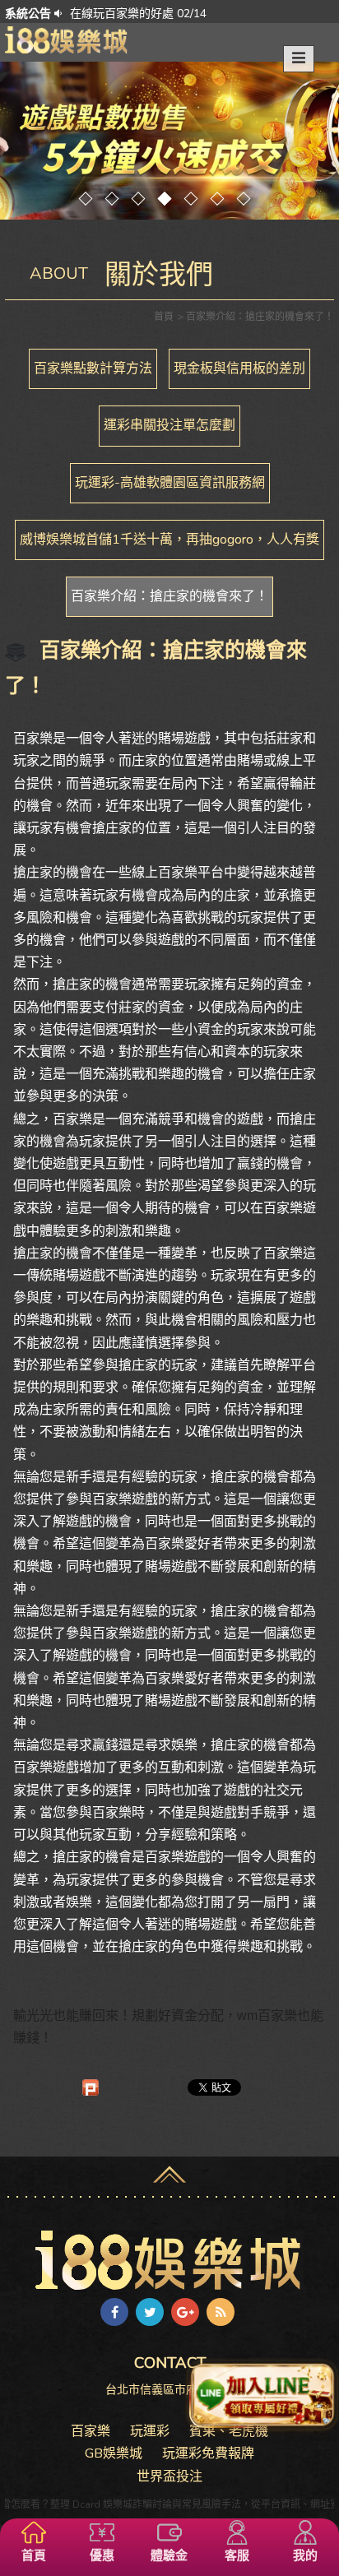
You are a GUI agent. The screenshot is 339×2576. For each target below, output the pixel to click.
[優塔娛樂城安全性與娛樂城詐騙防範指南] (67, 39)
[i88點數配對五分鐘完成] (169, 141)
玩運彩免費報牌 (208, 2453)
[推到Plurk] (91, 2087)
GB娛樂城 (114, 2453)
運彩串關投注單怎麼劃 (169, 425)
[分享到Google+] (185, 2312)
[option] (185, 13)
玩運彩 (150, 2431)
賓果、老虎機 (229, 2431)
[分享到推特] (150, 2312)
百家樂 (91, 2431)
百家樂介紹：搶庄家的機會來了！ (169, 596)
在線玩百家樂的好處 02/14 (138, 14)
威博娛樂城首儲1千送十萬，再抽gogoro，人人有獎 (169, 540)
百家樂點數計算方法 (93, 368)
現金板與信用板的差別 (239, 368)
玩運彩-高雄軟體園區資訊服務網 (170, 483)
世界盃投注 (169, 2476)
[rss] (221, 2312)
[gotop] (169, 2171)
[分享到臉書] (114, 2312)
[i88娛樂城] (169, 2259)
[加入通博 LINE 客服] (262, 2395)
